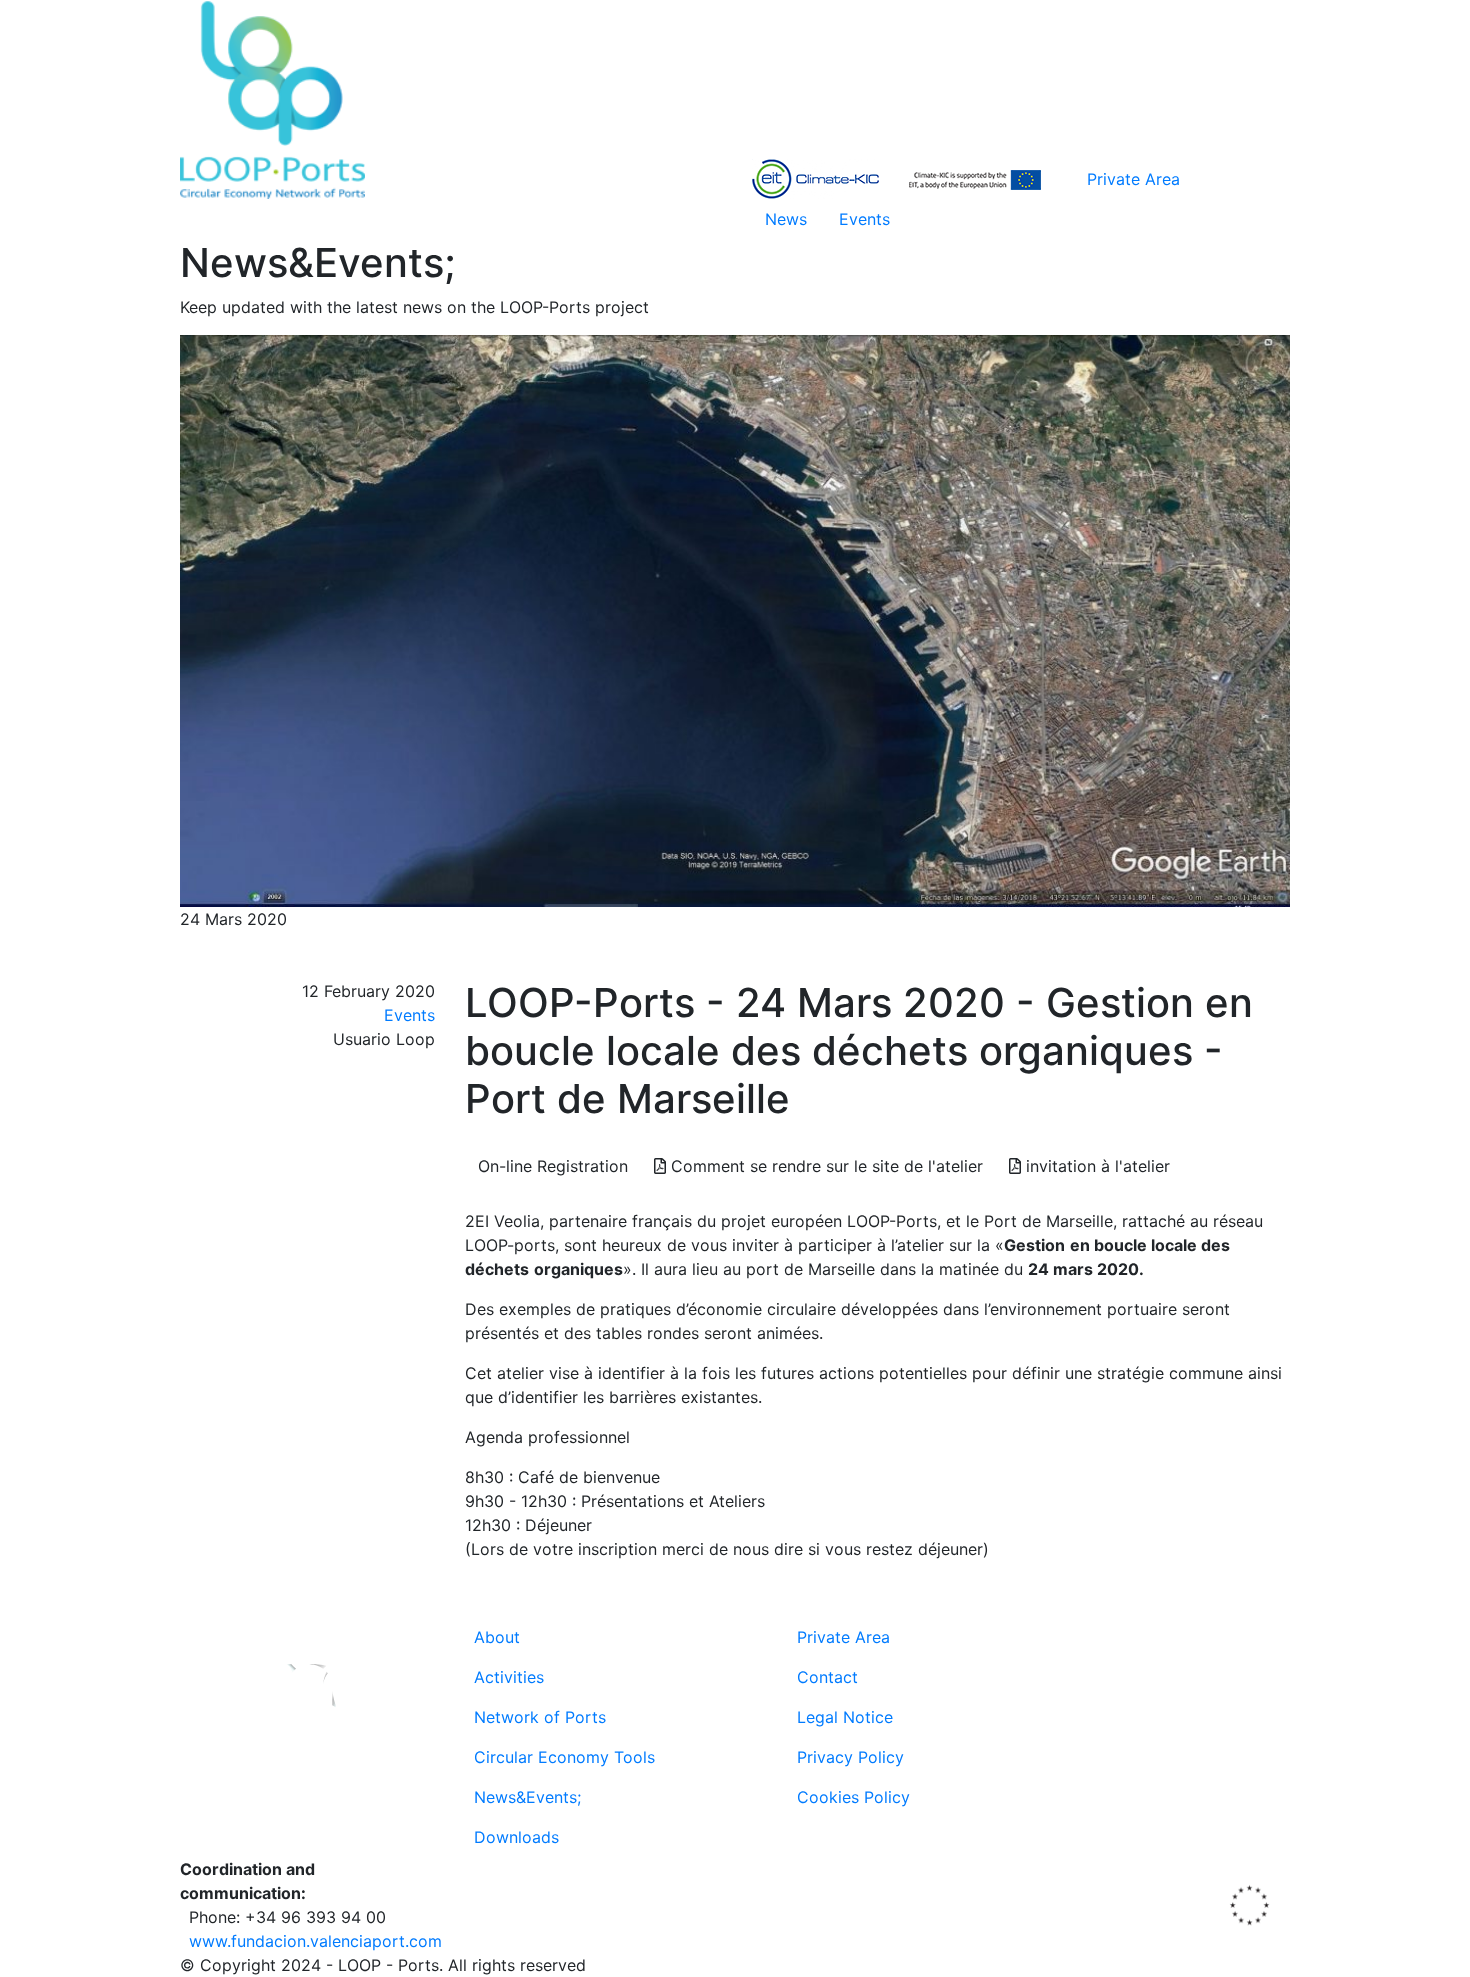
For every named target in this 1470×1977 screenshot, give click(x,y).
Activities (509, 1677)
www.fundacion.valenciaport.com (315, 1941)
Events (864, 219)
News (786, 219)
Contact (827, 1677)
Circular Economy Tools (564, 1757)
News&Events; (527, 1797)
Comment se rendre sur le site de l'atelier (824, 1166)
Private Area (1133, 179)
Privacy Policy (850, 1757)
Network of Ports (540, 1717)
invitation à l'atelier (1095, 1166)
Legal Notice (845, 1717)
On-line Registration (553, 1166)
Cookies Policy (853, 1797)
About (497, 1637)
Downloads (516, 1837)
